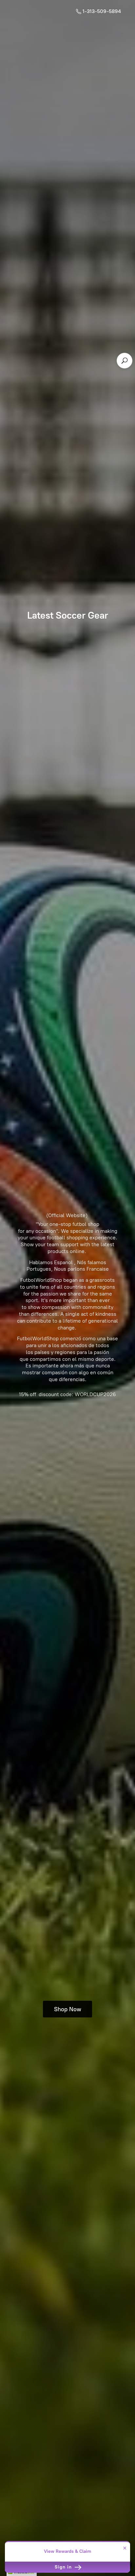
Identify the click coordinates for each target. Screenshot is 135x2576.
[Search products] (125, 361)
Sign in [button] (64, 2567)
